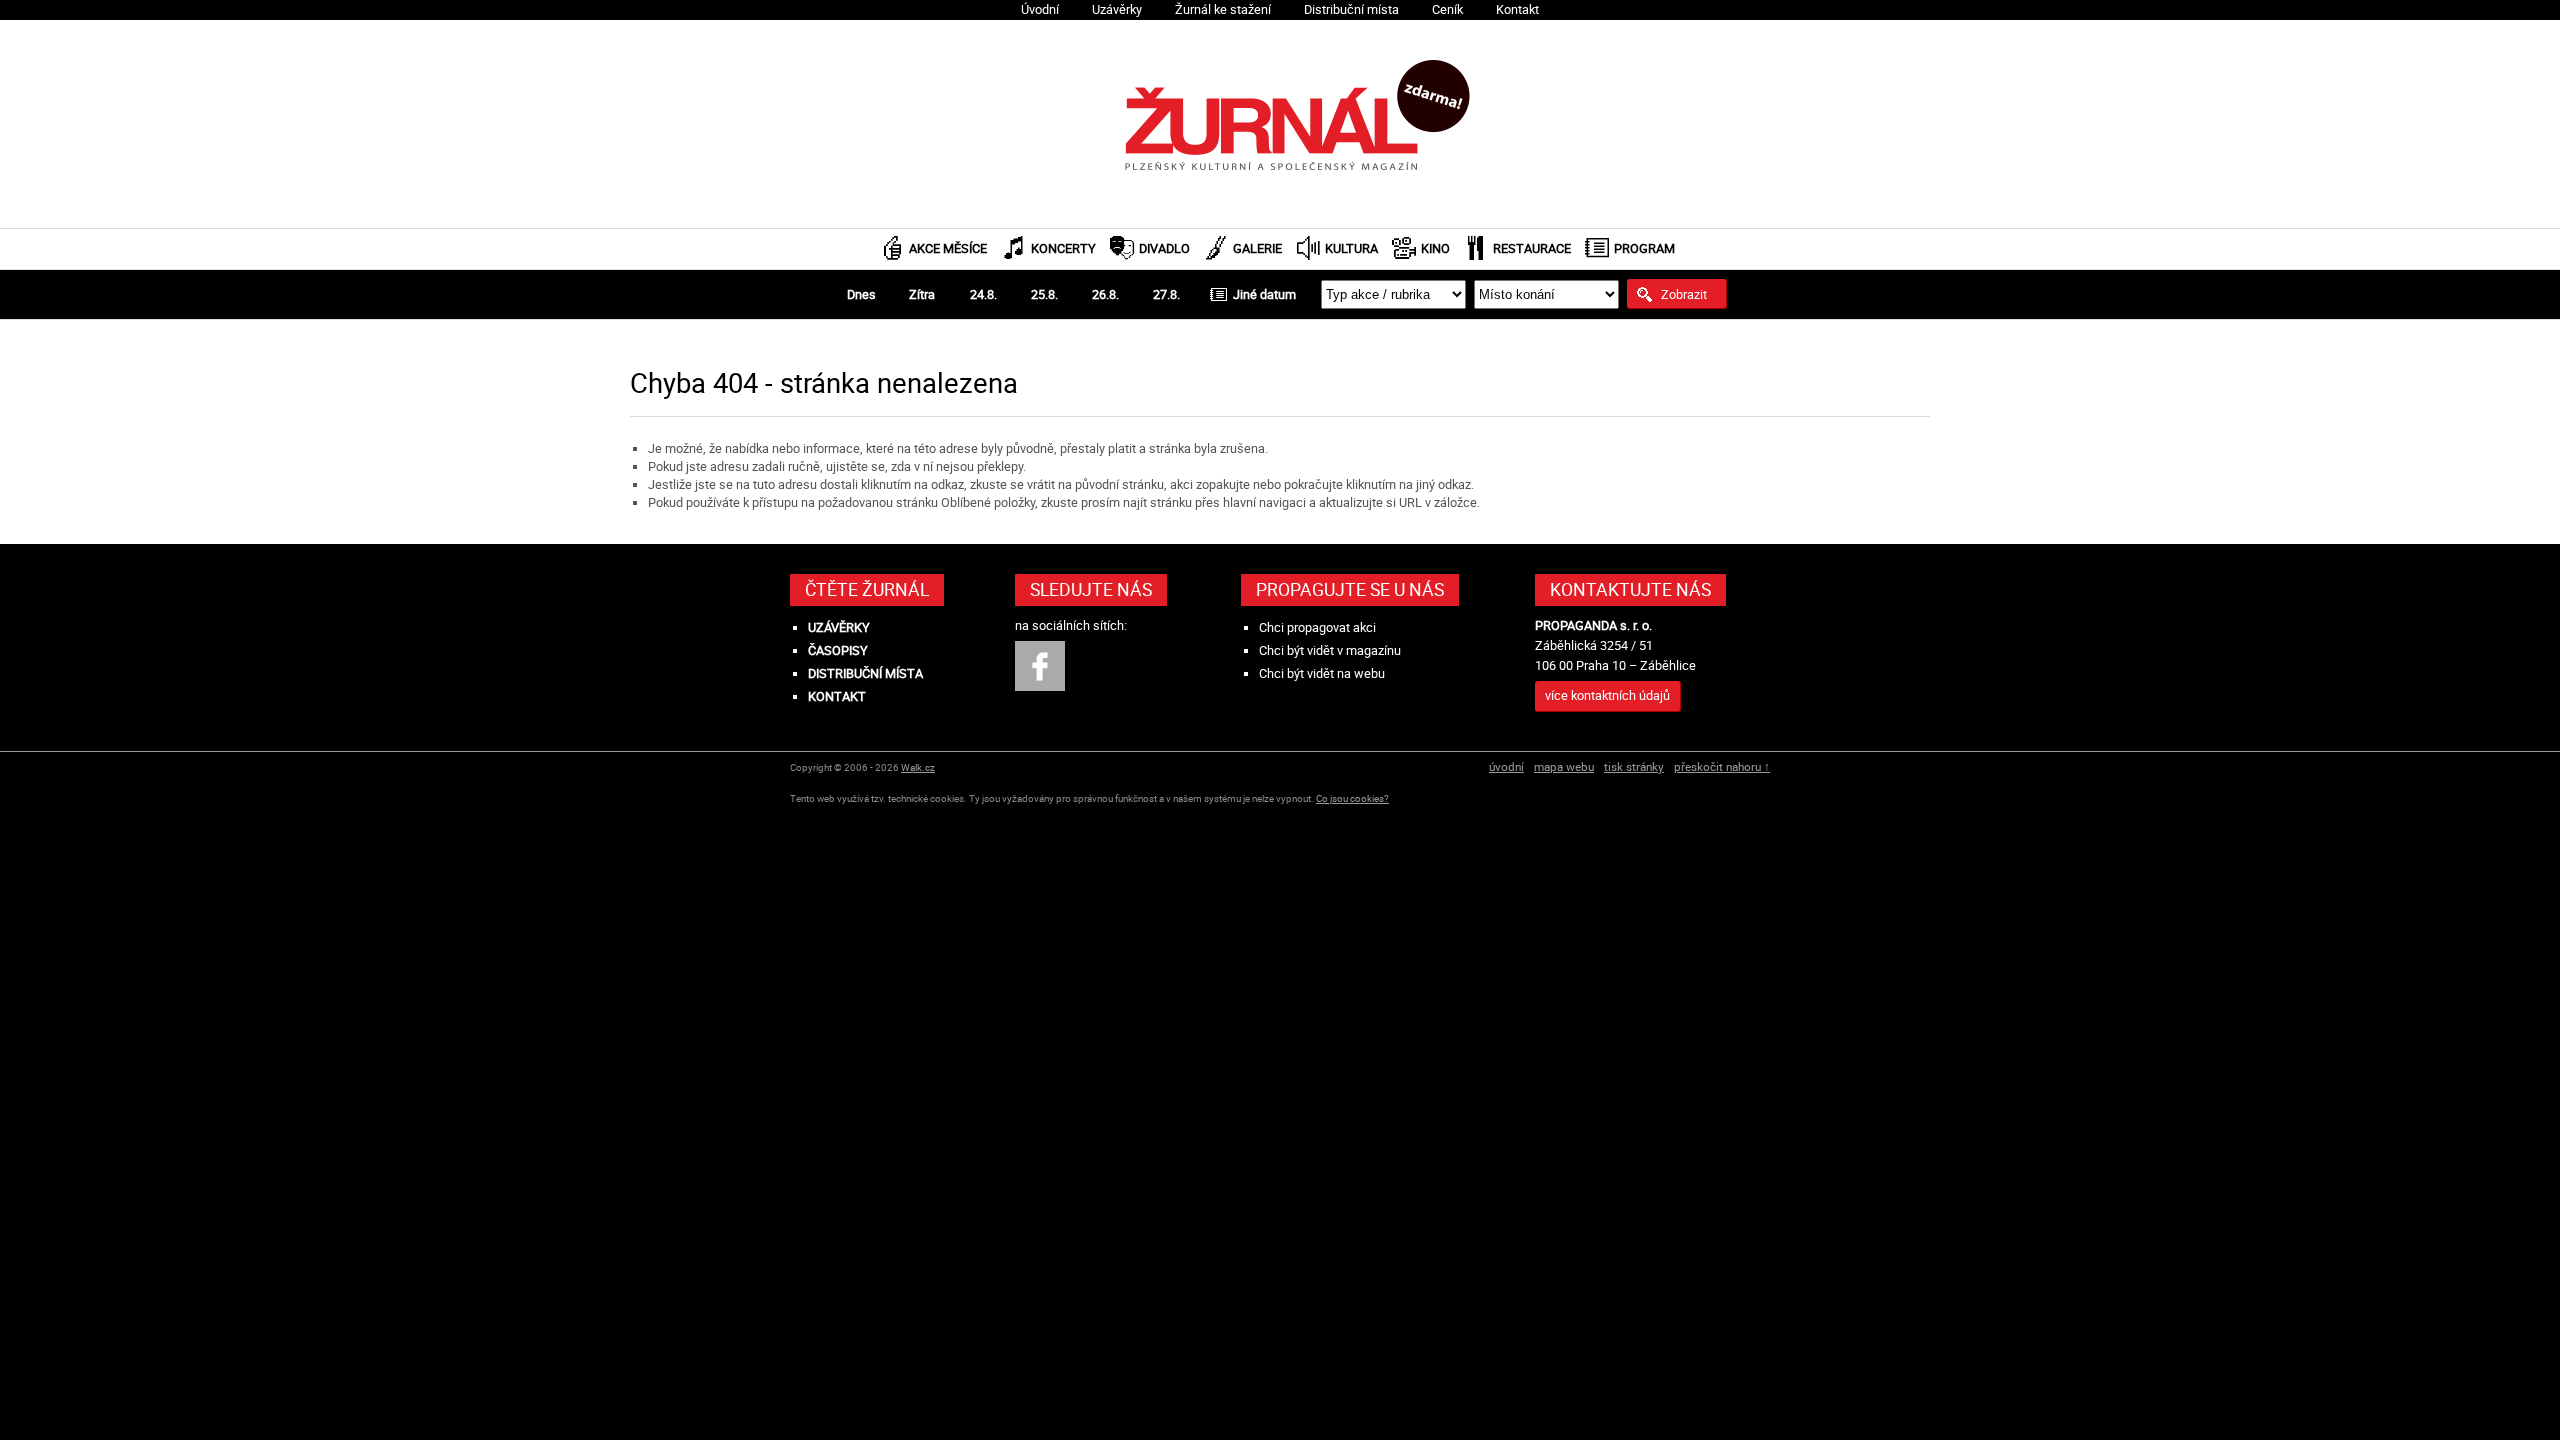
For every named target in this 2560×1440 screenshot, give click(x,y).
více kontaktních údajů (1607, 695)
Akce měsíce (948, 248)
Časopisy (838, 650)
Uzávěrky (1117, 9)
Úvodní (1040, 9)
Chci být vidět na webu (1322, 673)
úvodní (1506, 766)
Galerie (1257, 248)
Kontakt (1517, 9)
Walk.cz (918, 767)
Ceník (1447, 9)
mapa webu (1564, 766)
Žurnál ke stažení (1223, 9)
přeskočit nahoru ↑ (1722, 766)
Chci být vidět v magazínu (1330, 650)
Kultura (1351, 248)
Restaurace (1532, 248)
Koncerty (1063, 248)
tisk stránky (1634, 766)
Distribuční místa (1351, 9)
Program (1644, 248)
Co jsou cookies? (1352, 798)
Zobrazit (1684, 294)
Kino (1435, 248)
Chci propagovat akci (1317, 627)
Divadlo (1164, 248)
